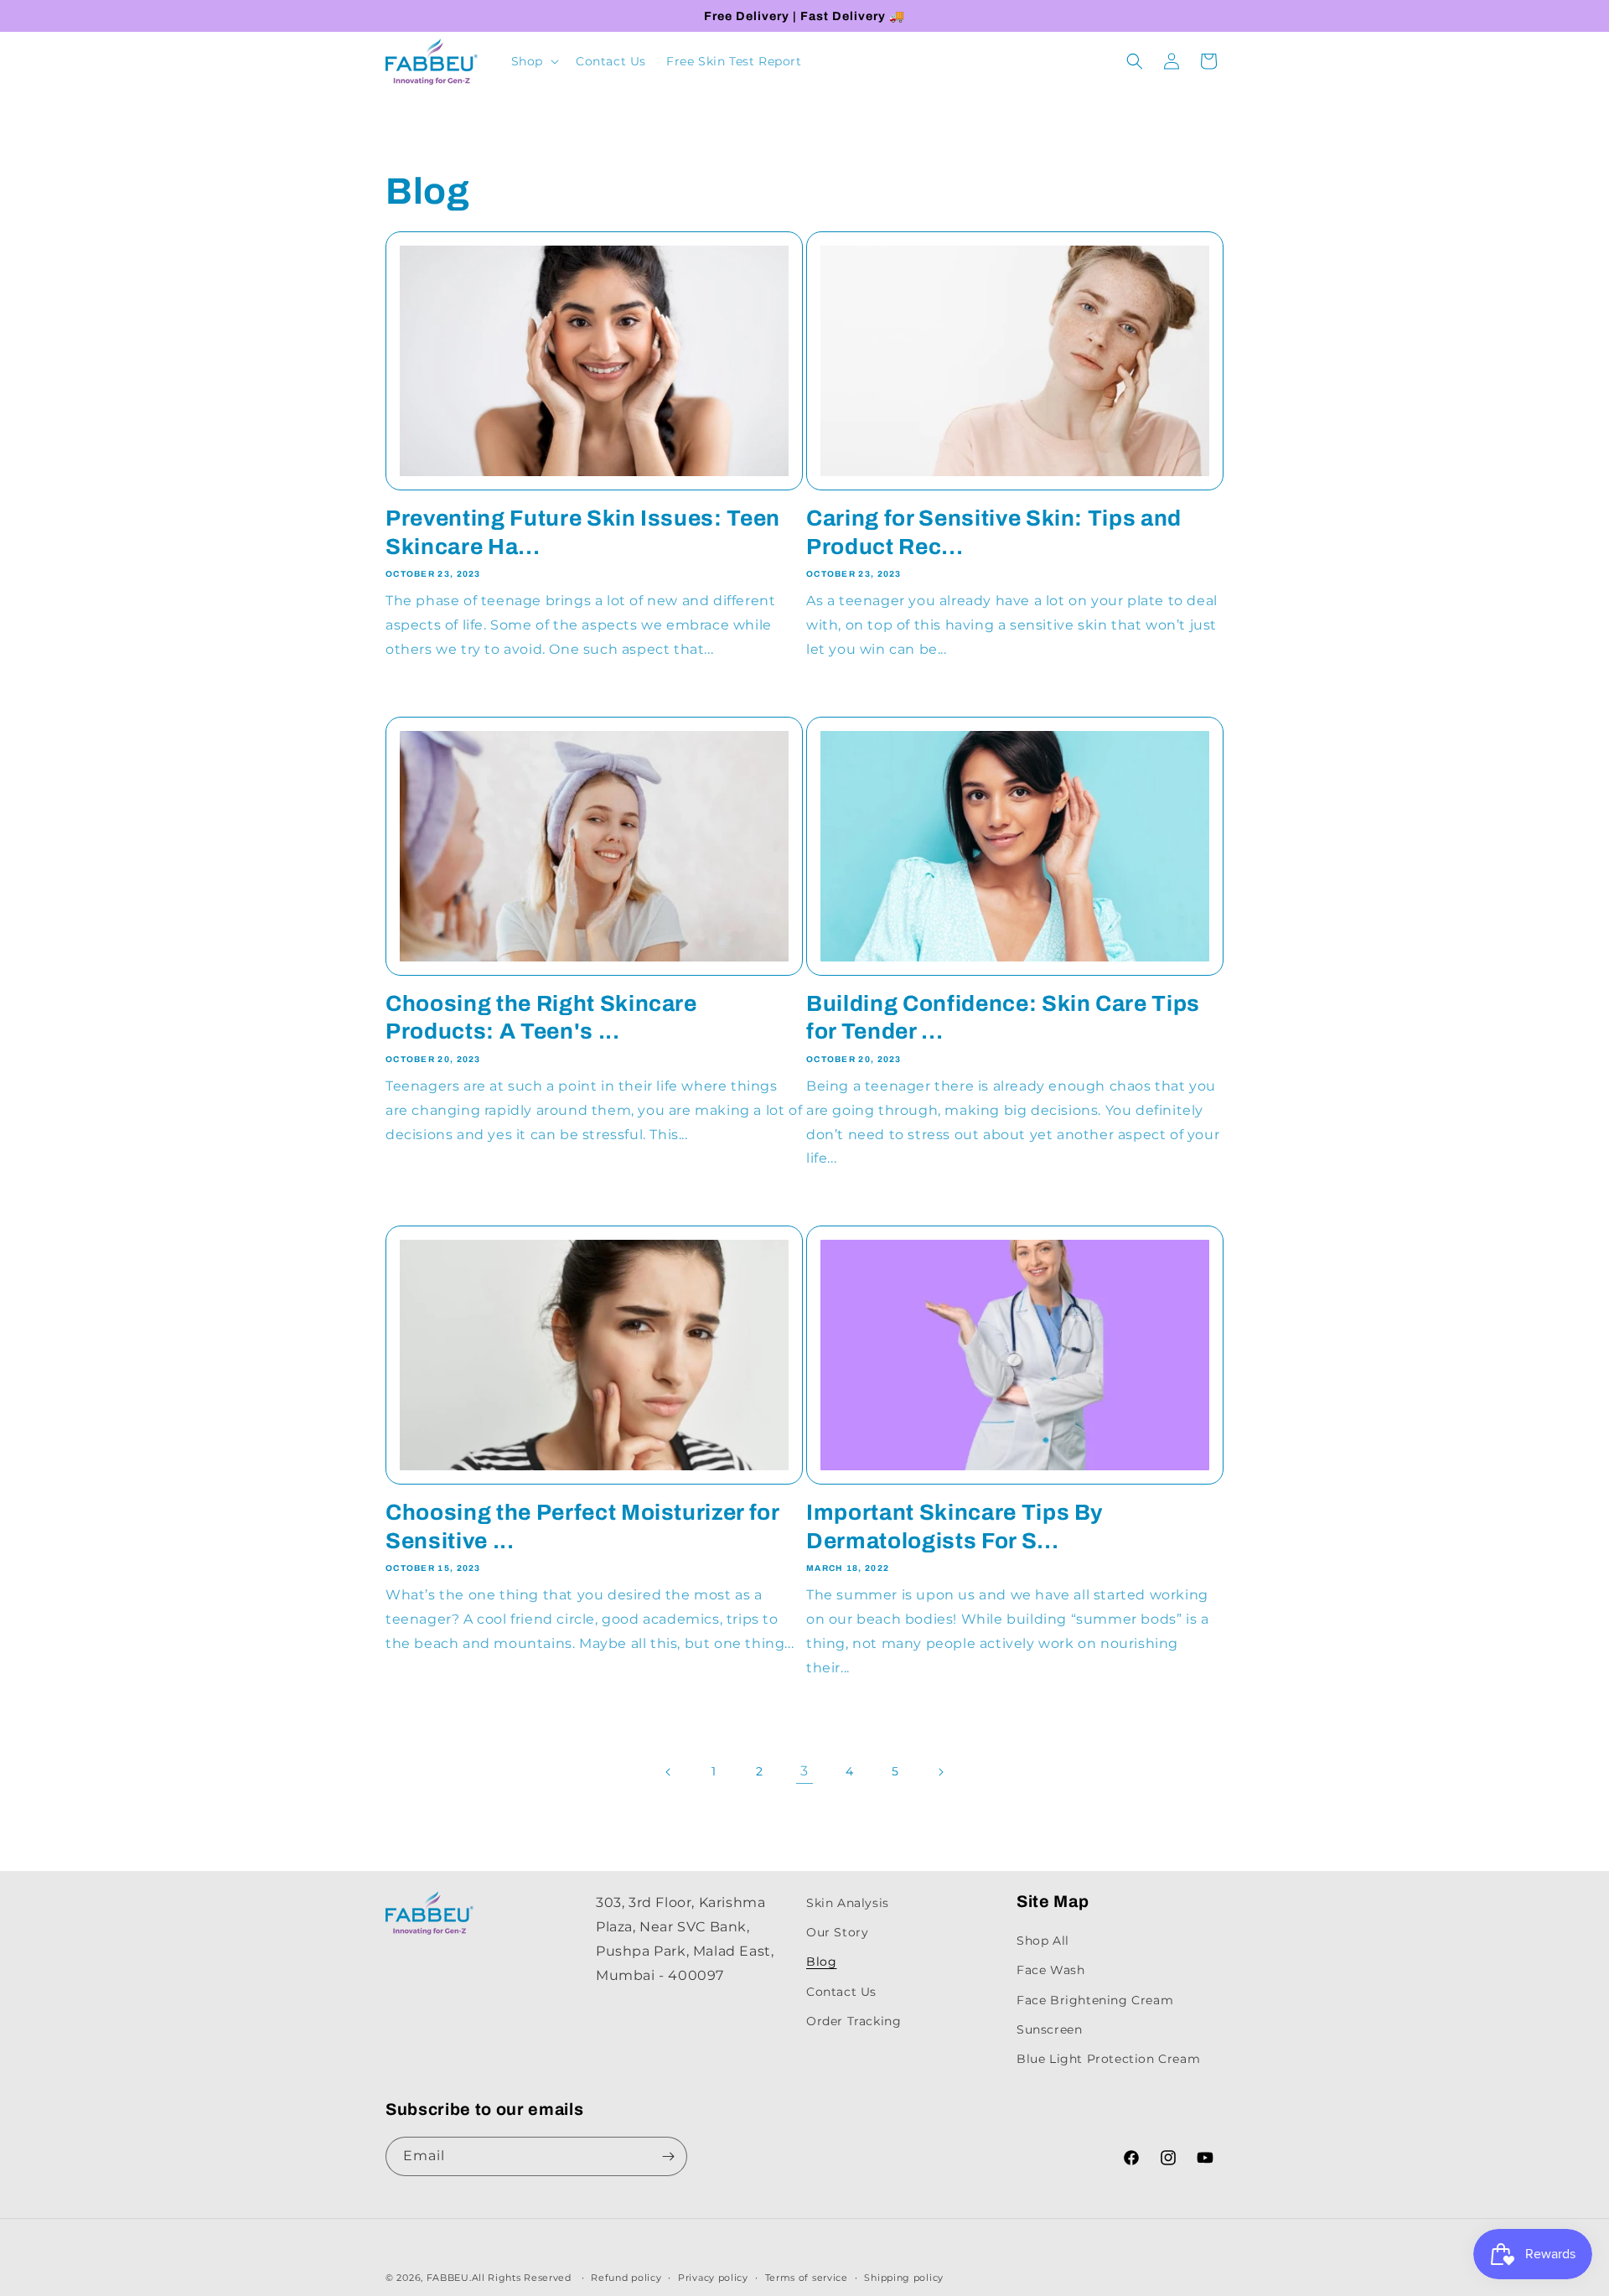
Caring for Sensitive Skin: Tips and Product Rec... (994, 533)
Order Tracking (854, 2020)
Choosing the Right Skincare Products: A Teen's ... (541, 1018)
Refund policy (626, 2278)
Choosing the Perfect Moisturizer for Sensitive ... (582, 1527)
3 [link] (804, 1771)
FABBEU (448, 2278)
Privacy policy (713, 2278)
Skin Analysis (848, 1903)
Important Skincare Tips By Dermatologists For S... (955, 1527)
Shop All (1043, 1941)
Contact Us (841, 1991)
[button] (533, 61)
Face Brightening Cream (1095, 1999)
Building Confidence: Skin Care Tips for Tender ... (1003, 1018)
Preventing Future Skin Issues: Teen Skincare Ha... (583, 533)
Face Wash (1050, 1970)
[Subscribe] (668, 2156)
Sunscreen (1049, 2029)
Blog (821, 1962)
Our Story (837, 1932)
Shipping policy (904, 2278)
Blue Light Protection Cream (1108, 2058)
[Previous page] (669, 1772)
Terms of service (807, 2278)
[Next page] (940, 1772)
